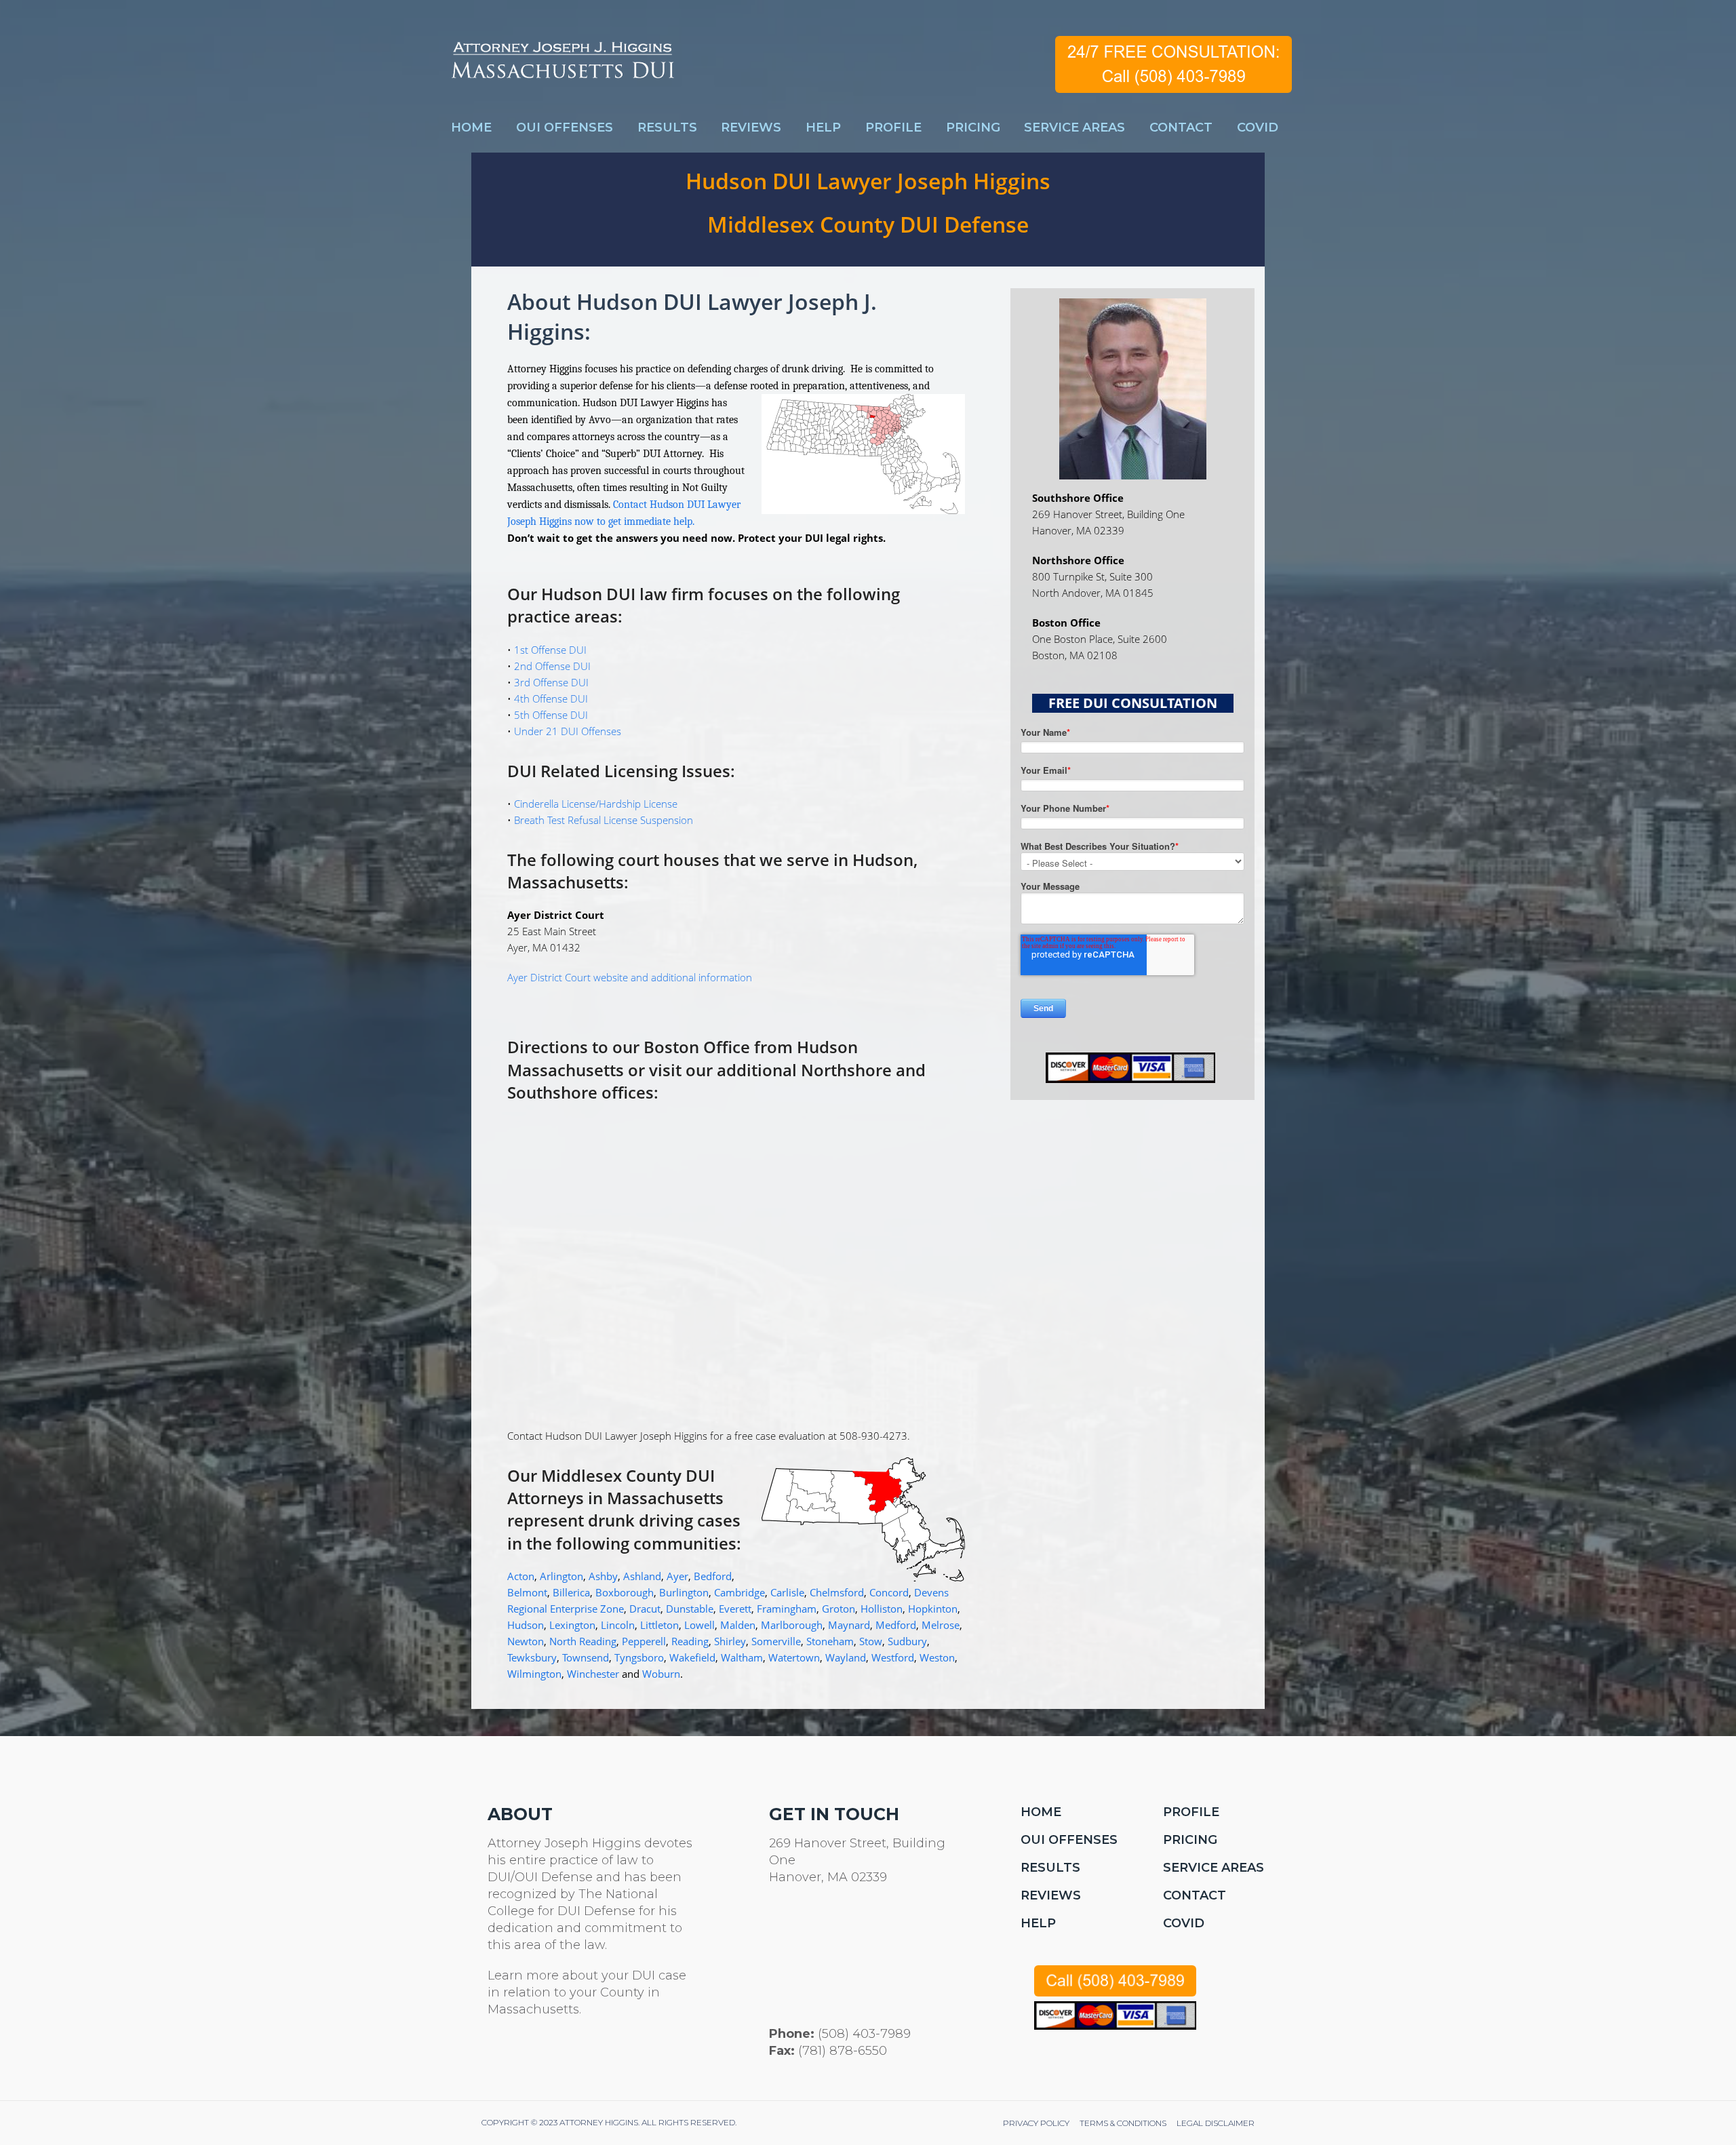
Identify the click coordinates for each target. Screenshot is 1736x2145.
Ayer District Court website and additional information (630, 977)
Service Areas (1214, 1868)
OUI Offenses (1069, 1840)
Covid (1184, 1923)
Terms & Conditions (1123, 2123)
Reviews (1051, 1895)
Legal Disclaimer (1216, 2123)
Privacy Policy (1036, 2123)
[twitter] (495, 2056)
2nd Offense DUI (552, 666)
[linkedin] (560, 2056)
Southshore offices (580, 1092)
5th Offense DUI (551, 715)
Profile (1191, 1812)
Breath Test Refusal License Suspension (604, 820)
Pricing (1190, 1840)
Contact (1195, 1895)
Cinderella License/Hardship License (596, 804)
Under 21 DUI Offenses (568, 731)
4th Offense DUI (551, 698)
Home (1041, 1812)
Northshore (848, 1070)
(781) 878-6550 (843, 2051)
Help (1038, 1923)
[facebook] (528, 2056)
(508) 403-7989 (864, 2034)
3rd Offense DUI (551, 682)
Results (1050, 1868)
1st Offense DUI (550, 650)
